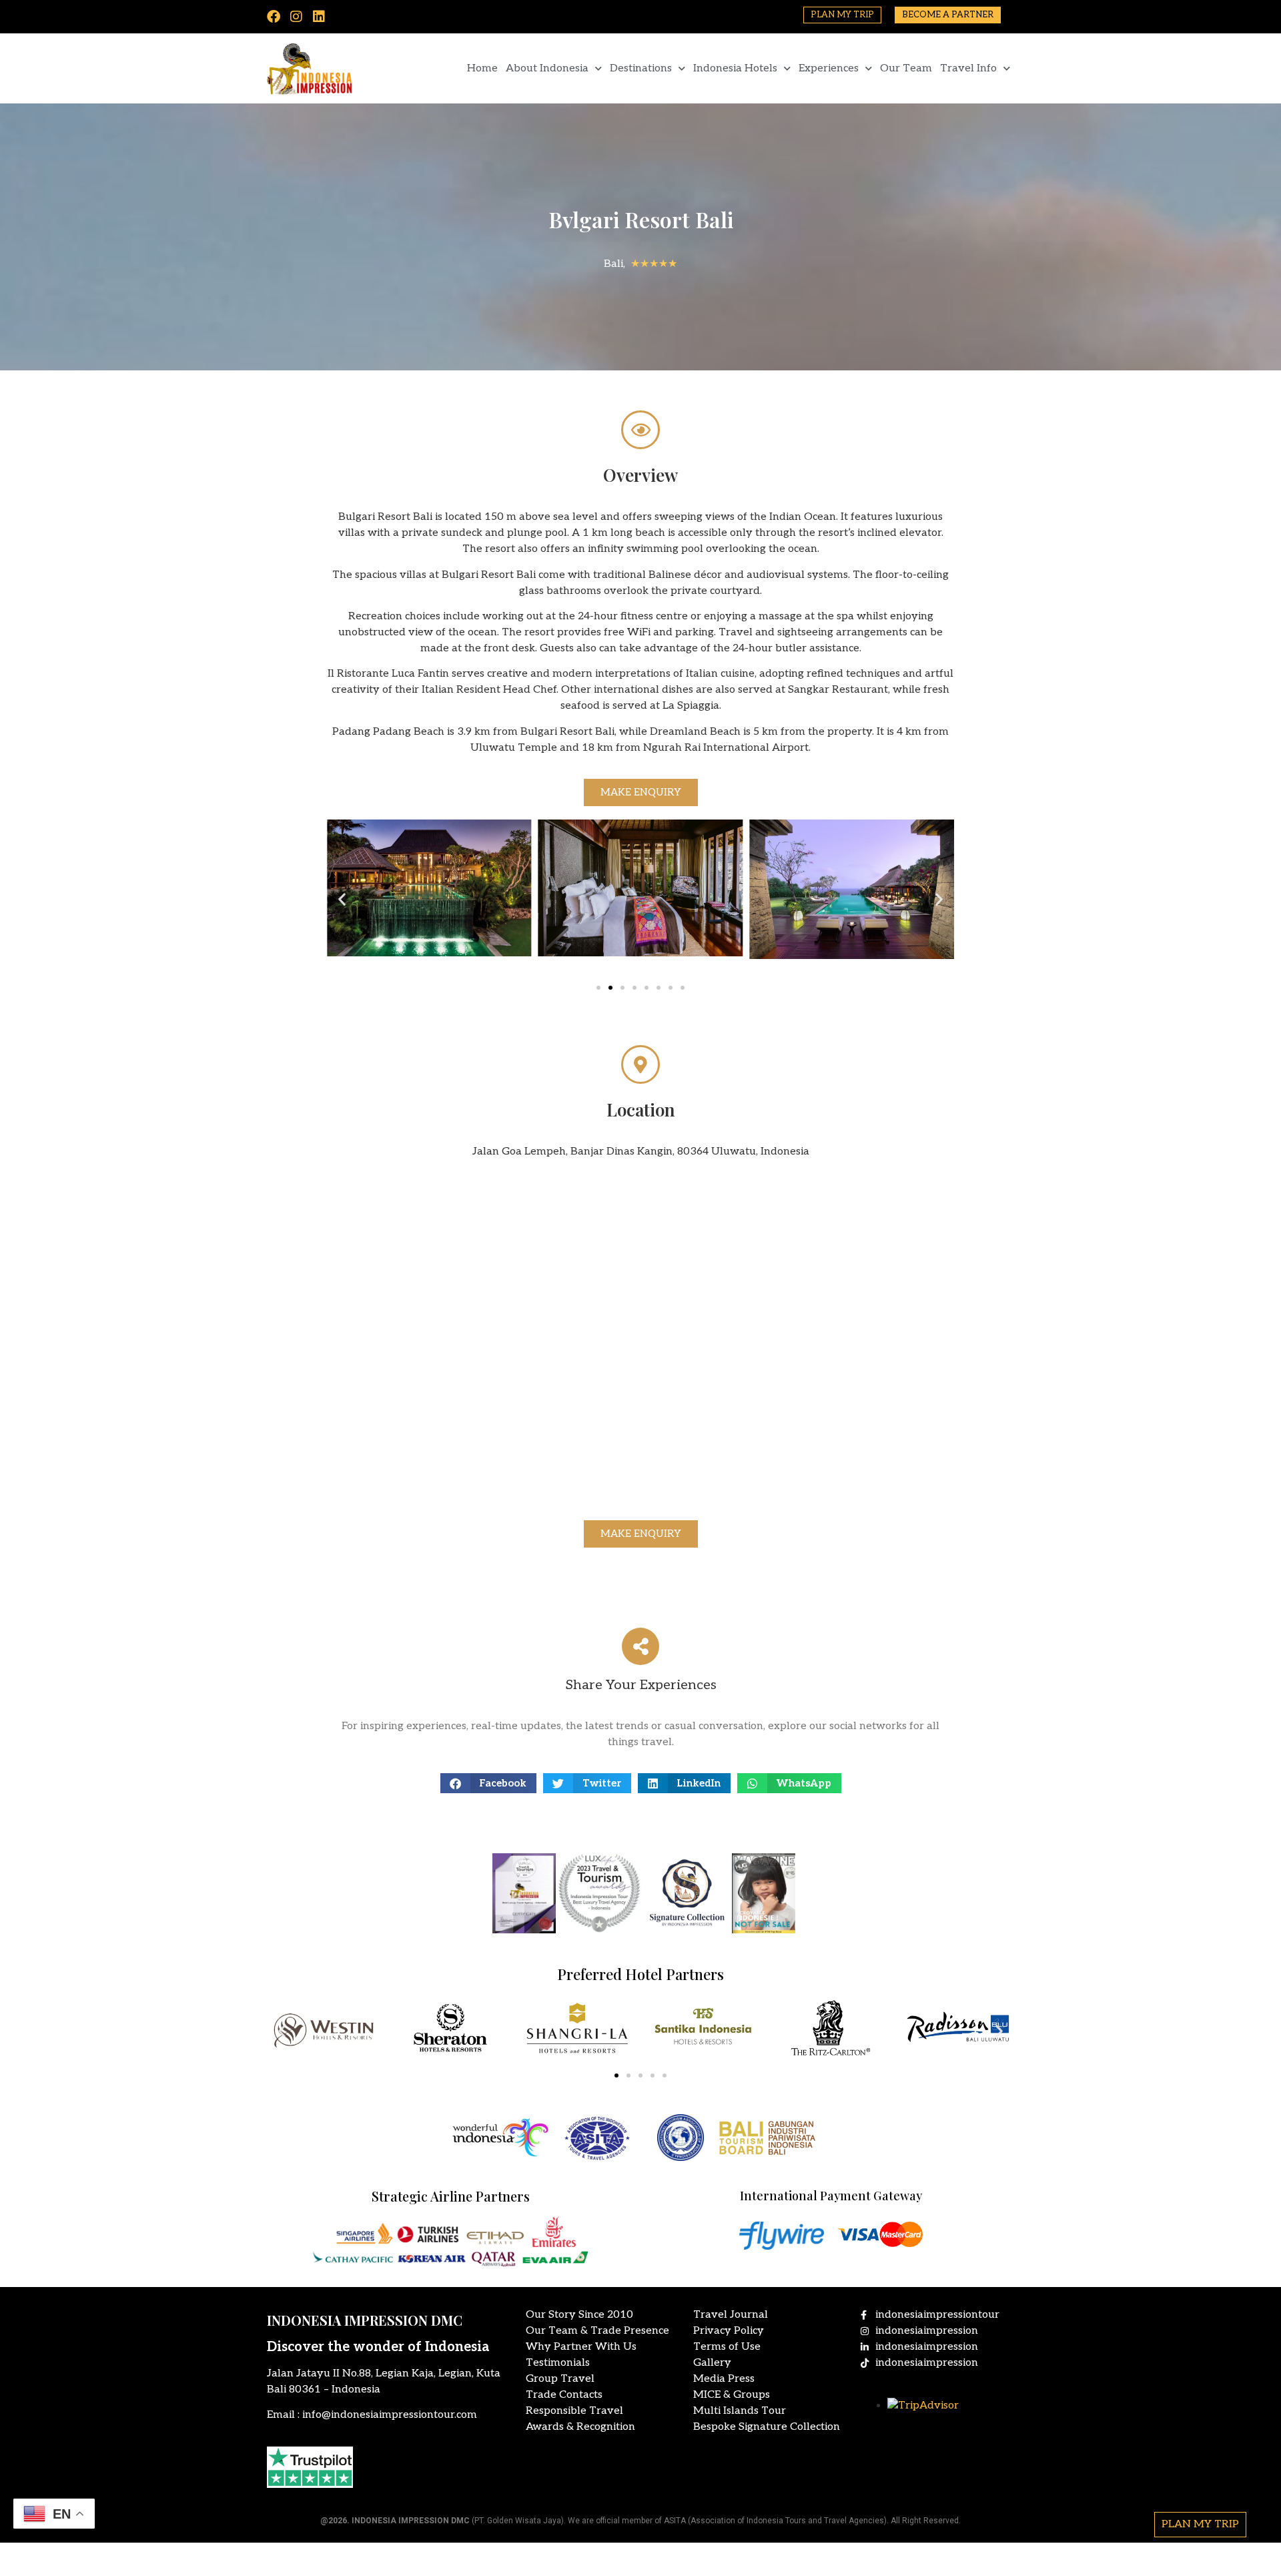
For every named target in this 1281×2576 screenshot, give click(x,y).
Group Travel (560, 2379)
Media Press (724, 2379)
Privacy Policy (729, 2331)
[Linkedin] (319, 17)
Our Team (906, 68)
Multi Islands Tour (740, 2411)
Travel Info (968, 68)
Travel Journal (731, 2315)
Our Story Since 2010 (579, 2315)
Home (482, 68)
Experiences (829, 68)
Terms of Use (727, 2347)
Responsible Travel (574, 2411)
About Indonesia (547, 68)
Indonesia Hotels (735, 68)
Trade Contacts (564, 2395)
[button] (342, 899)
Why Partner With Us (581, 2347)
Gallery (712, 2363)
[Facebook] (274, 17)
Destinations (641, 68)
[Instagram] (296, 17)
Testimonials (558, 2363)
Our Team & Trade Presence (597, 2331)
